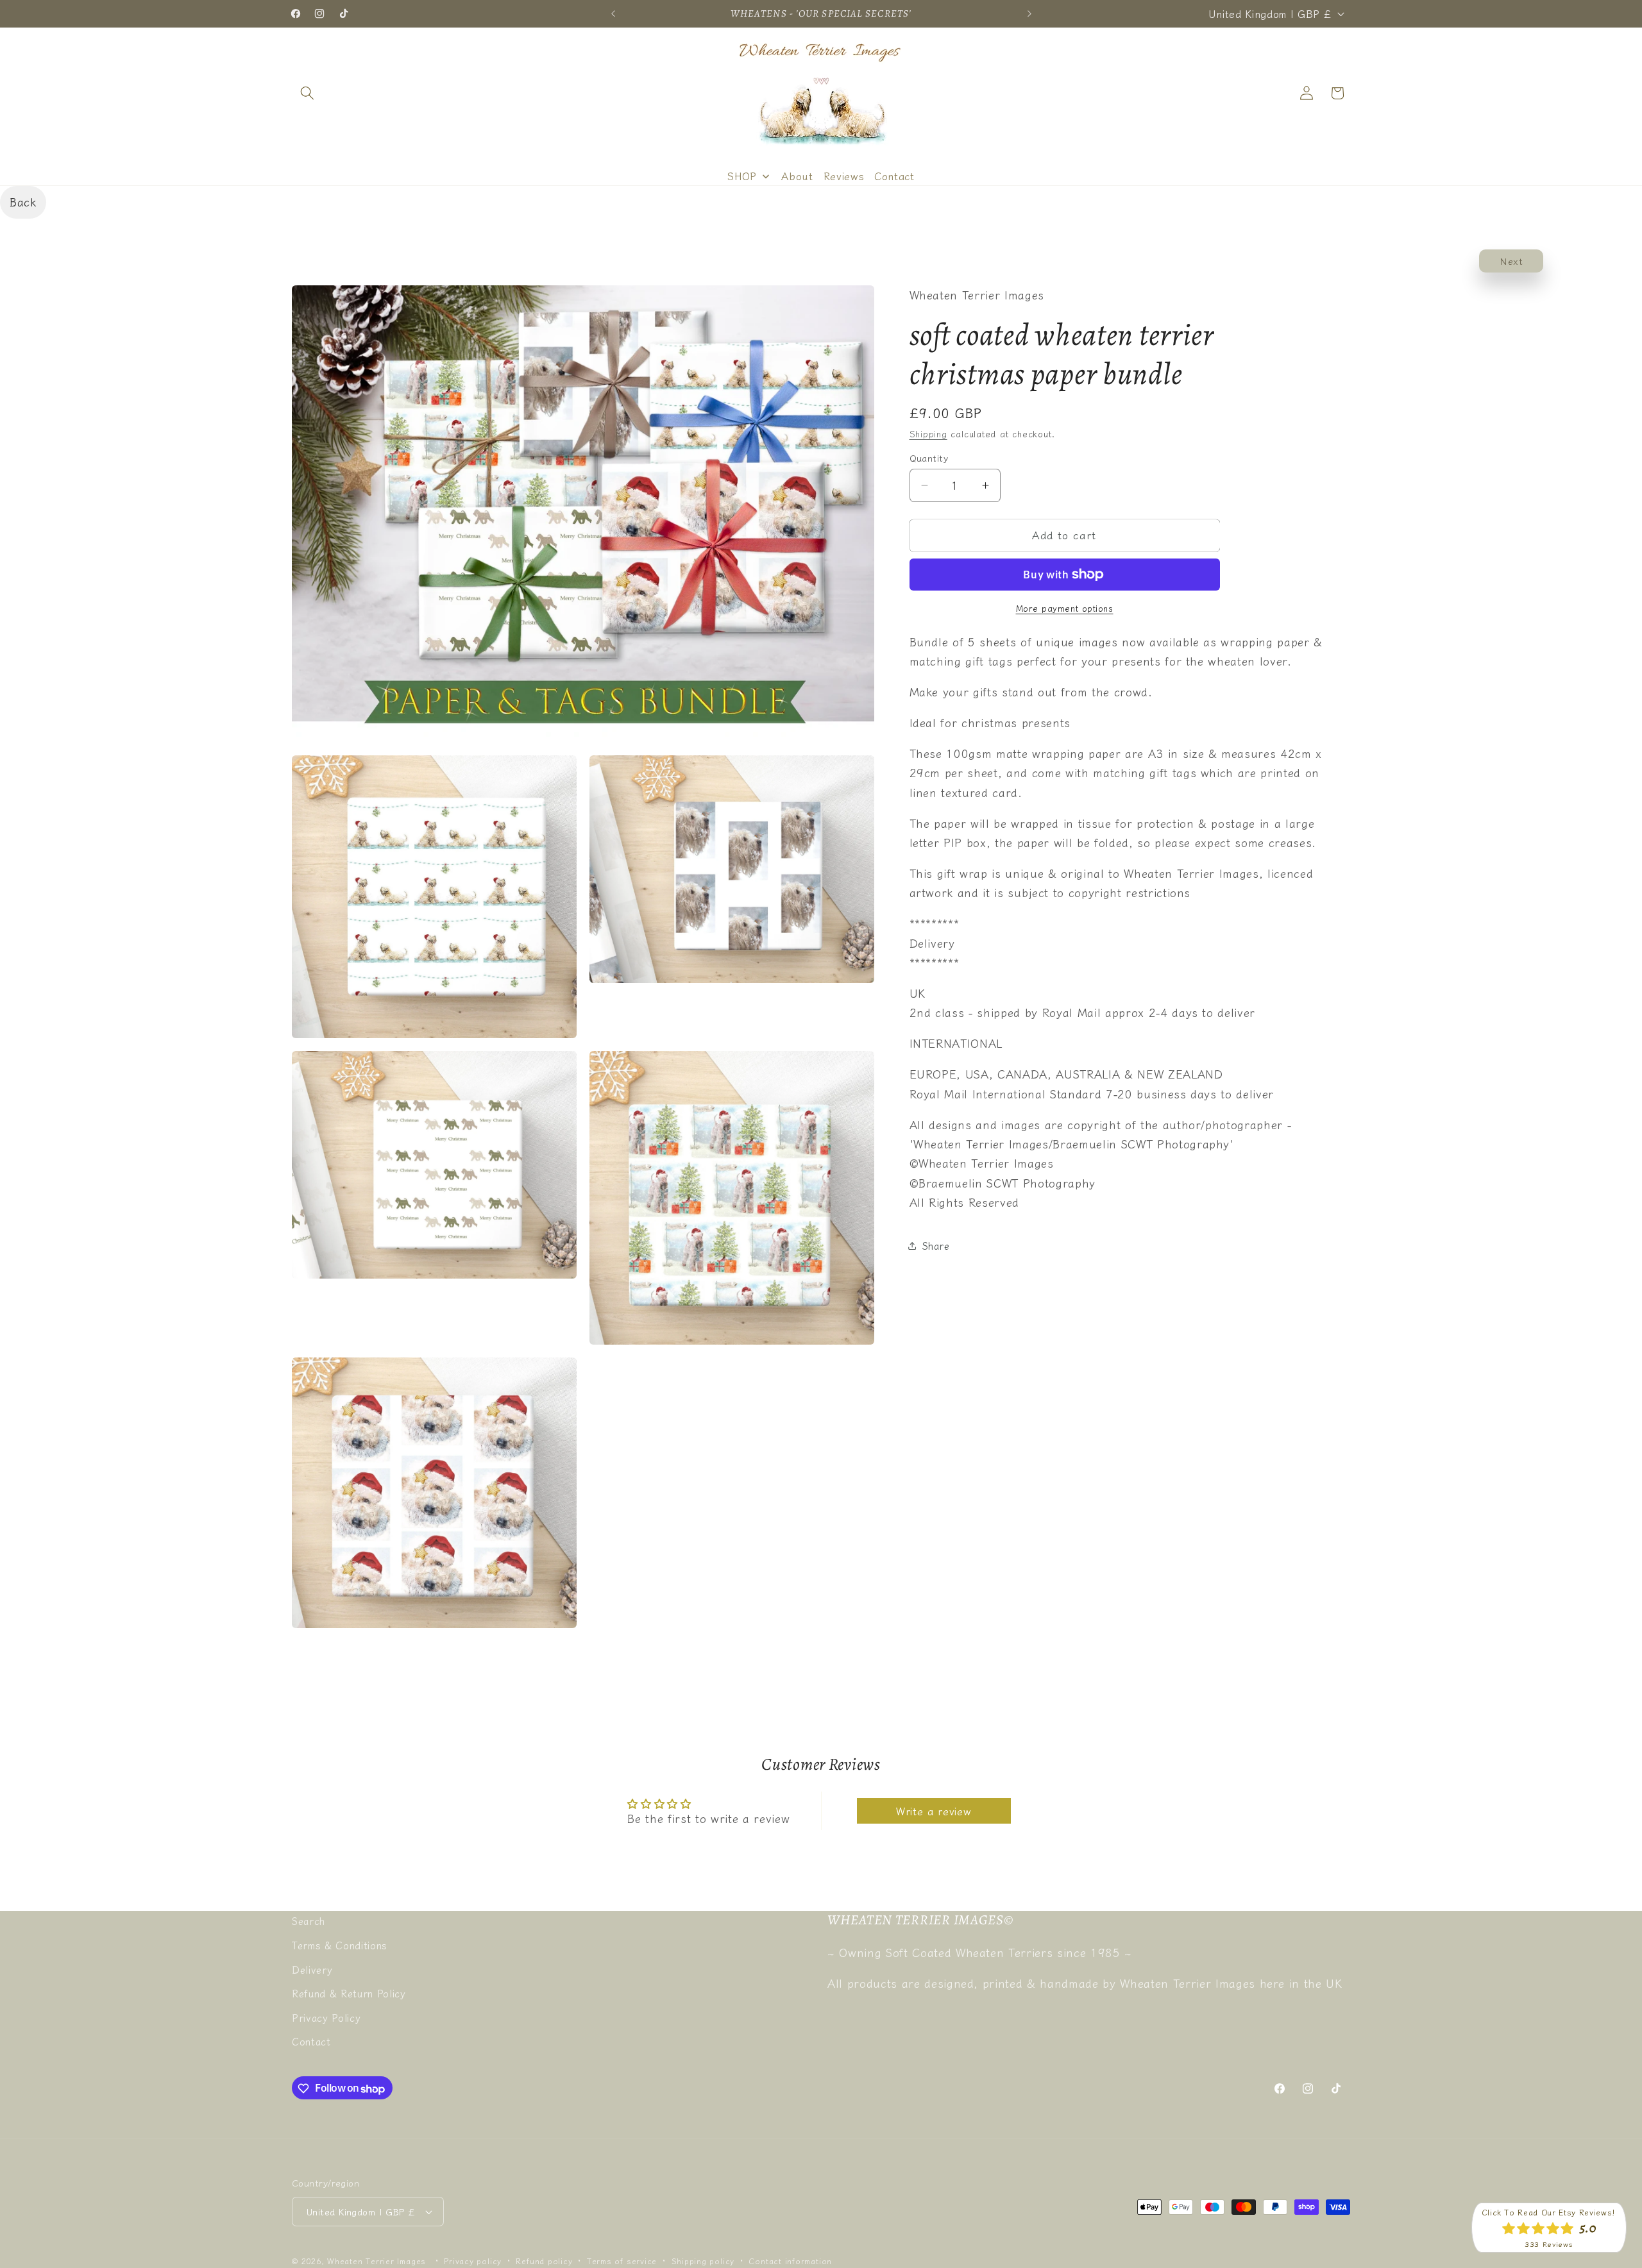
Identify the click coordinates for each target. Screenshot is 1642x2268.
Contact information (790, 2261)
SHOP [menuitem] (742, 176)
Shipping (928, 434)
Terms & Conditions (340, 1945)
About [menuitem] (797, 176)
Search (309, 1920)
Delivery (312, 1969)
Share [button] (936, 1245)
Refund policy (544, 2261)
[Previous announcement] (613, 13)
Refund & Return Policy (349, 1993)
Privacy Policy (326, 2017)
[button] (307, 93)
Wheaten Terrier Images (377, 2261)
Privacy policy (473, 2261)
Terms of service (622, 2261)
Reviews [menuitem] (844, 176)
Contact (311, 2041)
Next (1511, 261)
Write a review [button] (934, 1811)
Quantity (929, 458)
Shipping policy (703, 2261)
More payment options (1065, 608)
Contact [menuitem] (894, 176)
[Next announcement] (1029, 13)
